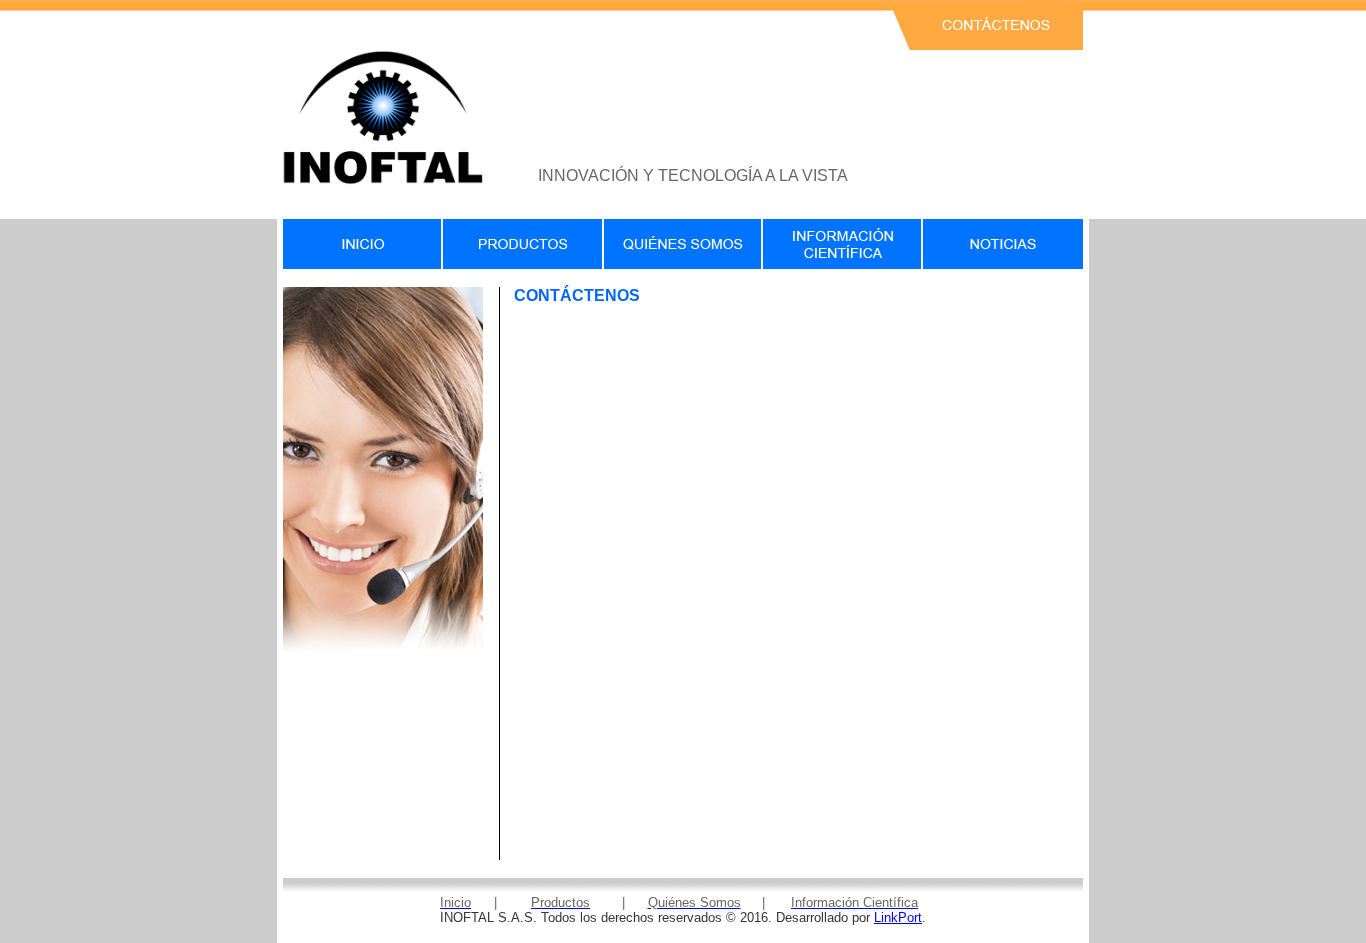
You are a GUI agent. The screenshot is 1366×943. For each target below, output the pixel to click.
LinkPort (898, 917)
